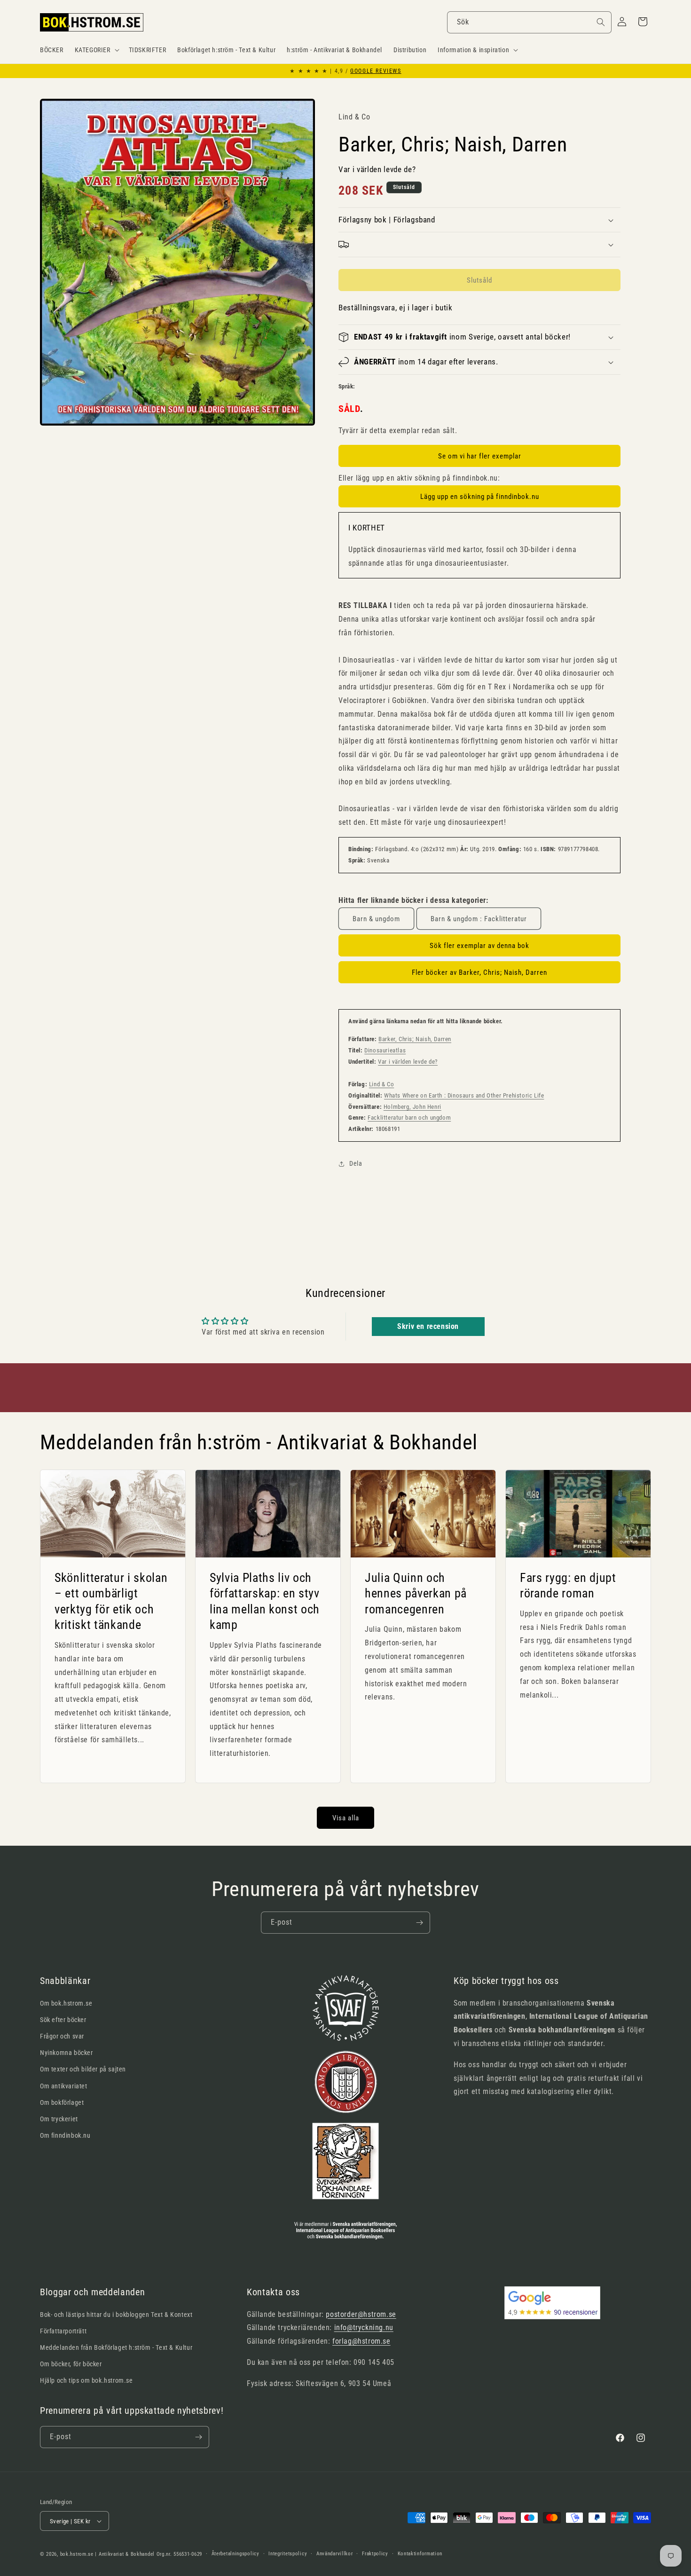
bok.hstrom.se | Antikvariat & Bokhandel (107, 2554)
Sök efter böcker (63, 2020)
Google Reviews (376, 71)
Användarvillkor (335, 2554)
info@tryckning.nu (364, 2327)
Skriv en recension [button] (428, 1326)
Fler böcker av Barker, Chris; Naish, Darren (479, 972)
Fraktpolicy (375, 2554)
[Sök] (601, 22)
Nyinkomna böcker (67, 2053)
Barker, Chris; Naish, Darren (415, 1039)
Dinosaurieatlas (385, 1050)
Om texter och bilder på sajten (83, 2069)
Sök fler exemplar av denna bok (479, 946)
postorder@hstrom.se (361, 2314)
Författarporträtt (63, 2331)
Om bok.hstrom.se (66, 2003)
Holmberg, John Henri (412, 1107)
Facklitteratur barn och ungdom (409, 1118)
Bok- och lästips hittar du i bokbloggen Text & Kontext (116, 2315)
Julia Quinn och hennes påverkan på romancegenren (416, 1593)
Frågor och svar (62, 2036)
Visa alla (346, 1818)
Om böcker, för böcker (71, 2364)
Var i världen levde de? (408, 1062)
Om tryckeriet (59, 2119)
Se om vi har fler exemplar (480, 456)
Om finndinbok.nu (65, 2135)
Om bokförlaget (62, 2102)
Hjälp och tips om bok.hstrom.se (86, 2380)
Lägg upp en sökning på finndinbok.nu (480, 497)
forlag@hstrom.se (361, 2341)
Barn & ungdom (376, 919)
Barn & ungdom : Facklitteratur (479, 919)
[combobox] (529, 22)
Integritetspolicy (288, 2554)
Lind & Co (381, 1084)
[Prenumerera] (419, 1923)
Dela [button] (356, 1163)
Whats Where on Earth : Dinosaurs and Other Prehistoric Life (464, 1095)
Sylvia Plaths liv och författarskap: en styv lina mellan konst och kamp (265, 1601)
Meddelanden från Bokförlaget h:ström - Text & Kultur (116, 2347)
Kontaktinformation (420, 2554)
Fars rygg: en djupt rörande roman (568, 1586)
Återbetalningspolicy (236, 2554)
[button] (96, 50)
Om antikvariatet (64, 2086)
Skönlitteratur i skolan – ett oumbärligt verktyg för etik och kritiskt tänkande (111, 1601)
